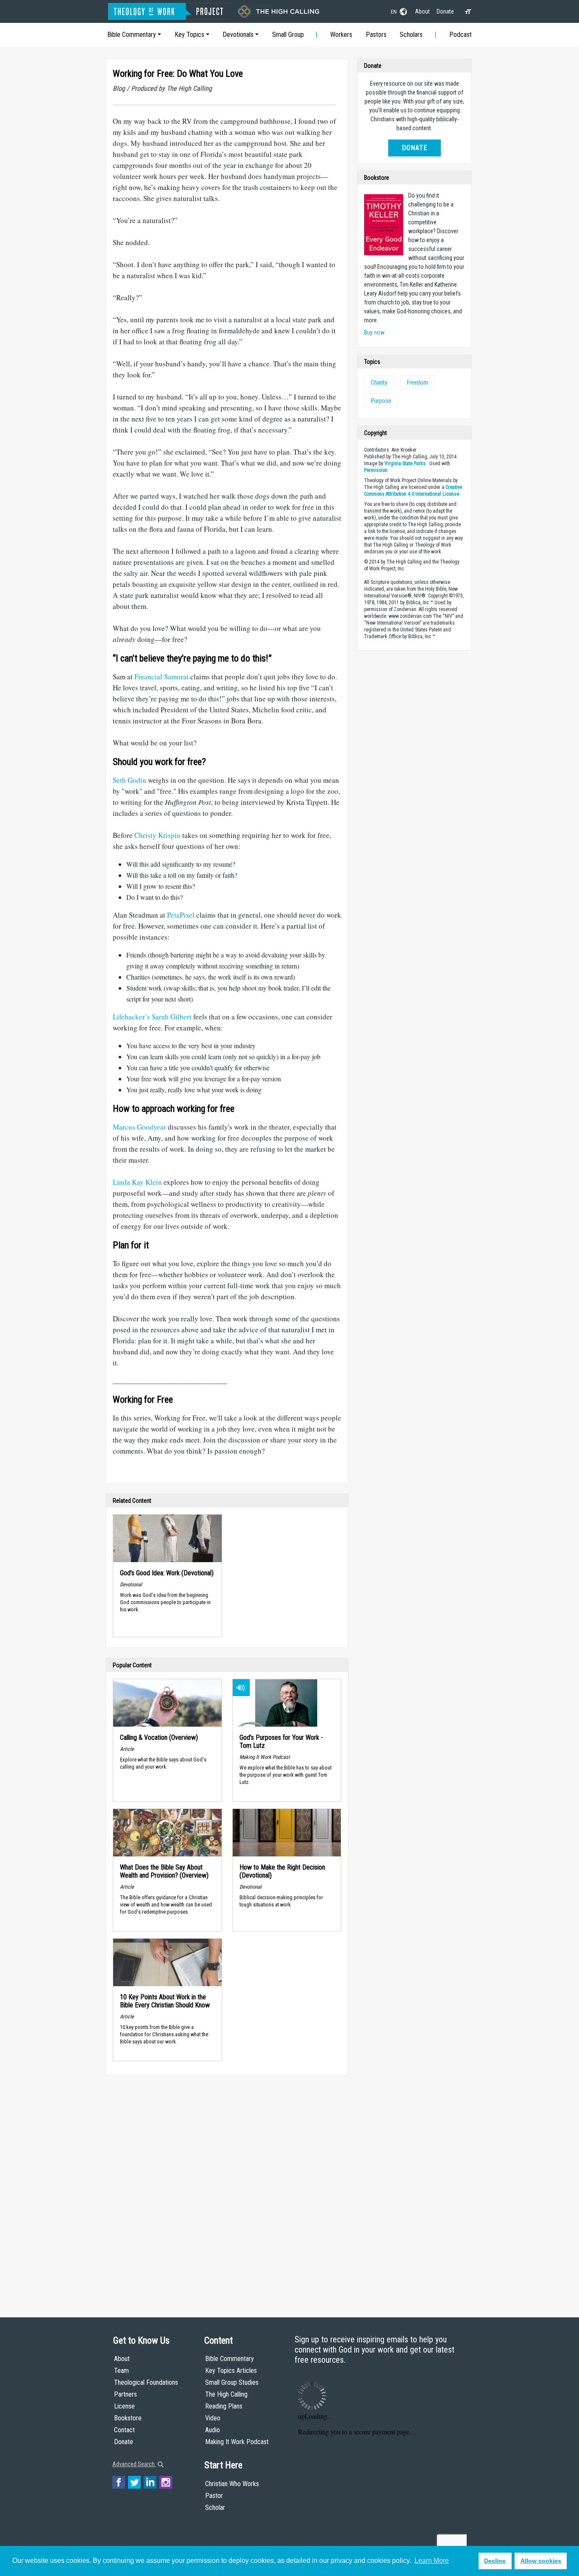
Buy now (374, 332)
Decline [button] (495, 2561)
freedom (418, 382)
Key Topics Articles (231, 2371)
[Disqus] (227, 2188)
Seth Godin (129, 780)
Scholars (411, 35)
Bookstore (128, 2418)
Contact (124, 2430)
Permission (376, 470)
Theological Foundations (146, 2382)
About (422, 11)
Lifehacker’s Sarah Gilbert (152, 1017)
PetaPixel (181, 915)
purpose (381, 401)
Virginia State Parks (405, 463)
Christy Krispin (157, 835)
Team (121, 2371)
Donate (445, 11)
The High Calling (226, 2394)
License (124, 2406)
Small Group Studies (232, 2382)
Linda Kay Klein (137, 1182)
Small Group (288, 35)
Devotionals (238, 35)
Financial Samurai (161, 677)
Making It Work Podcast (237, 2442)
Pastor (214, 2496)
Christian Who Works (232, 2484)
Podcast (461, 35)
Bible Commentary (132, 35)
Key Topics (189, 35)
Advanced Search (134, 2464)
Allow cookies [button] (541, 2561)
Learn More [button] (432, 2561)
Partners (125, 2394)
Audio (213, 2430)
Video (213, 2418)
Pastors (376, 35)
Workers (341, 35)
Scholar (215, 2508)
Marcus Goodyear (139, 1127)
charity (379, 382)
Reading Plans (224, 2406)
